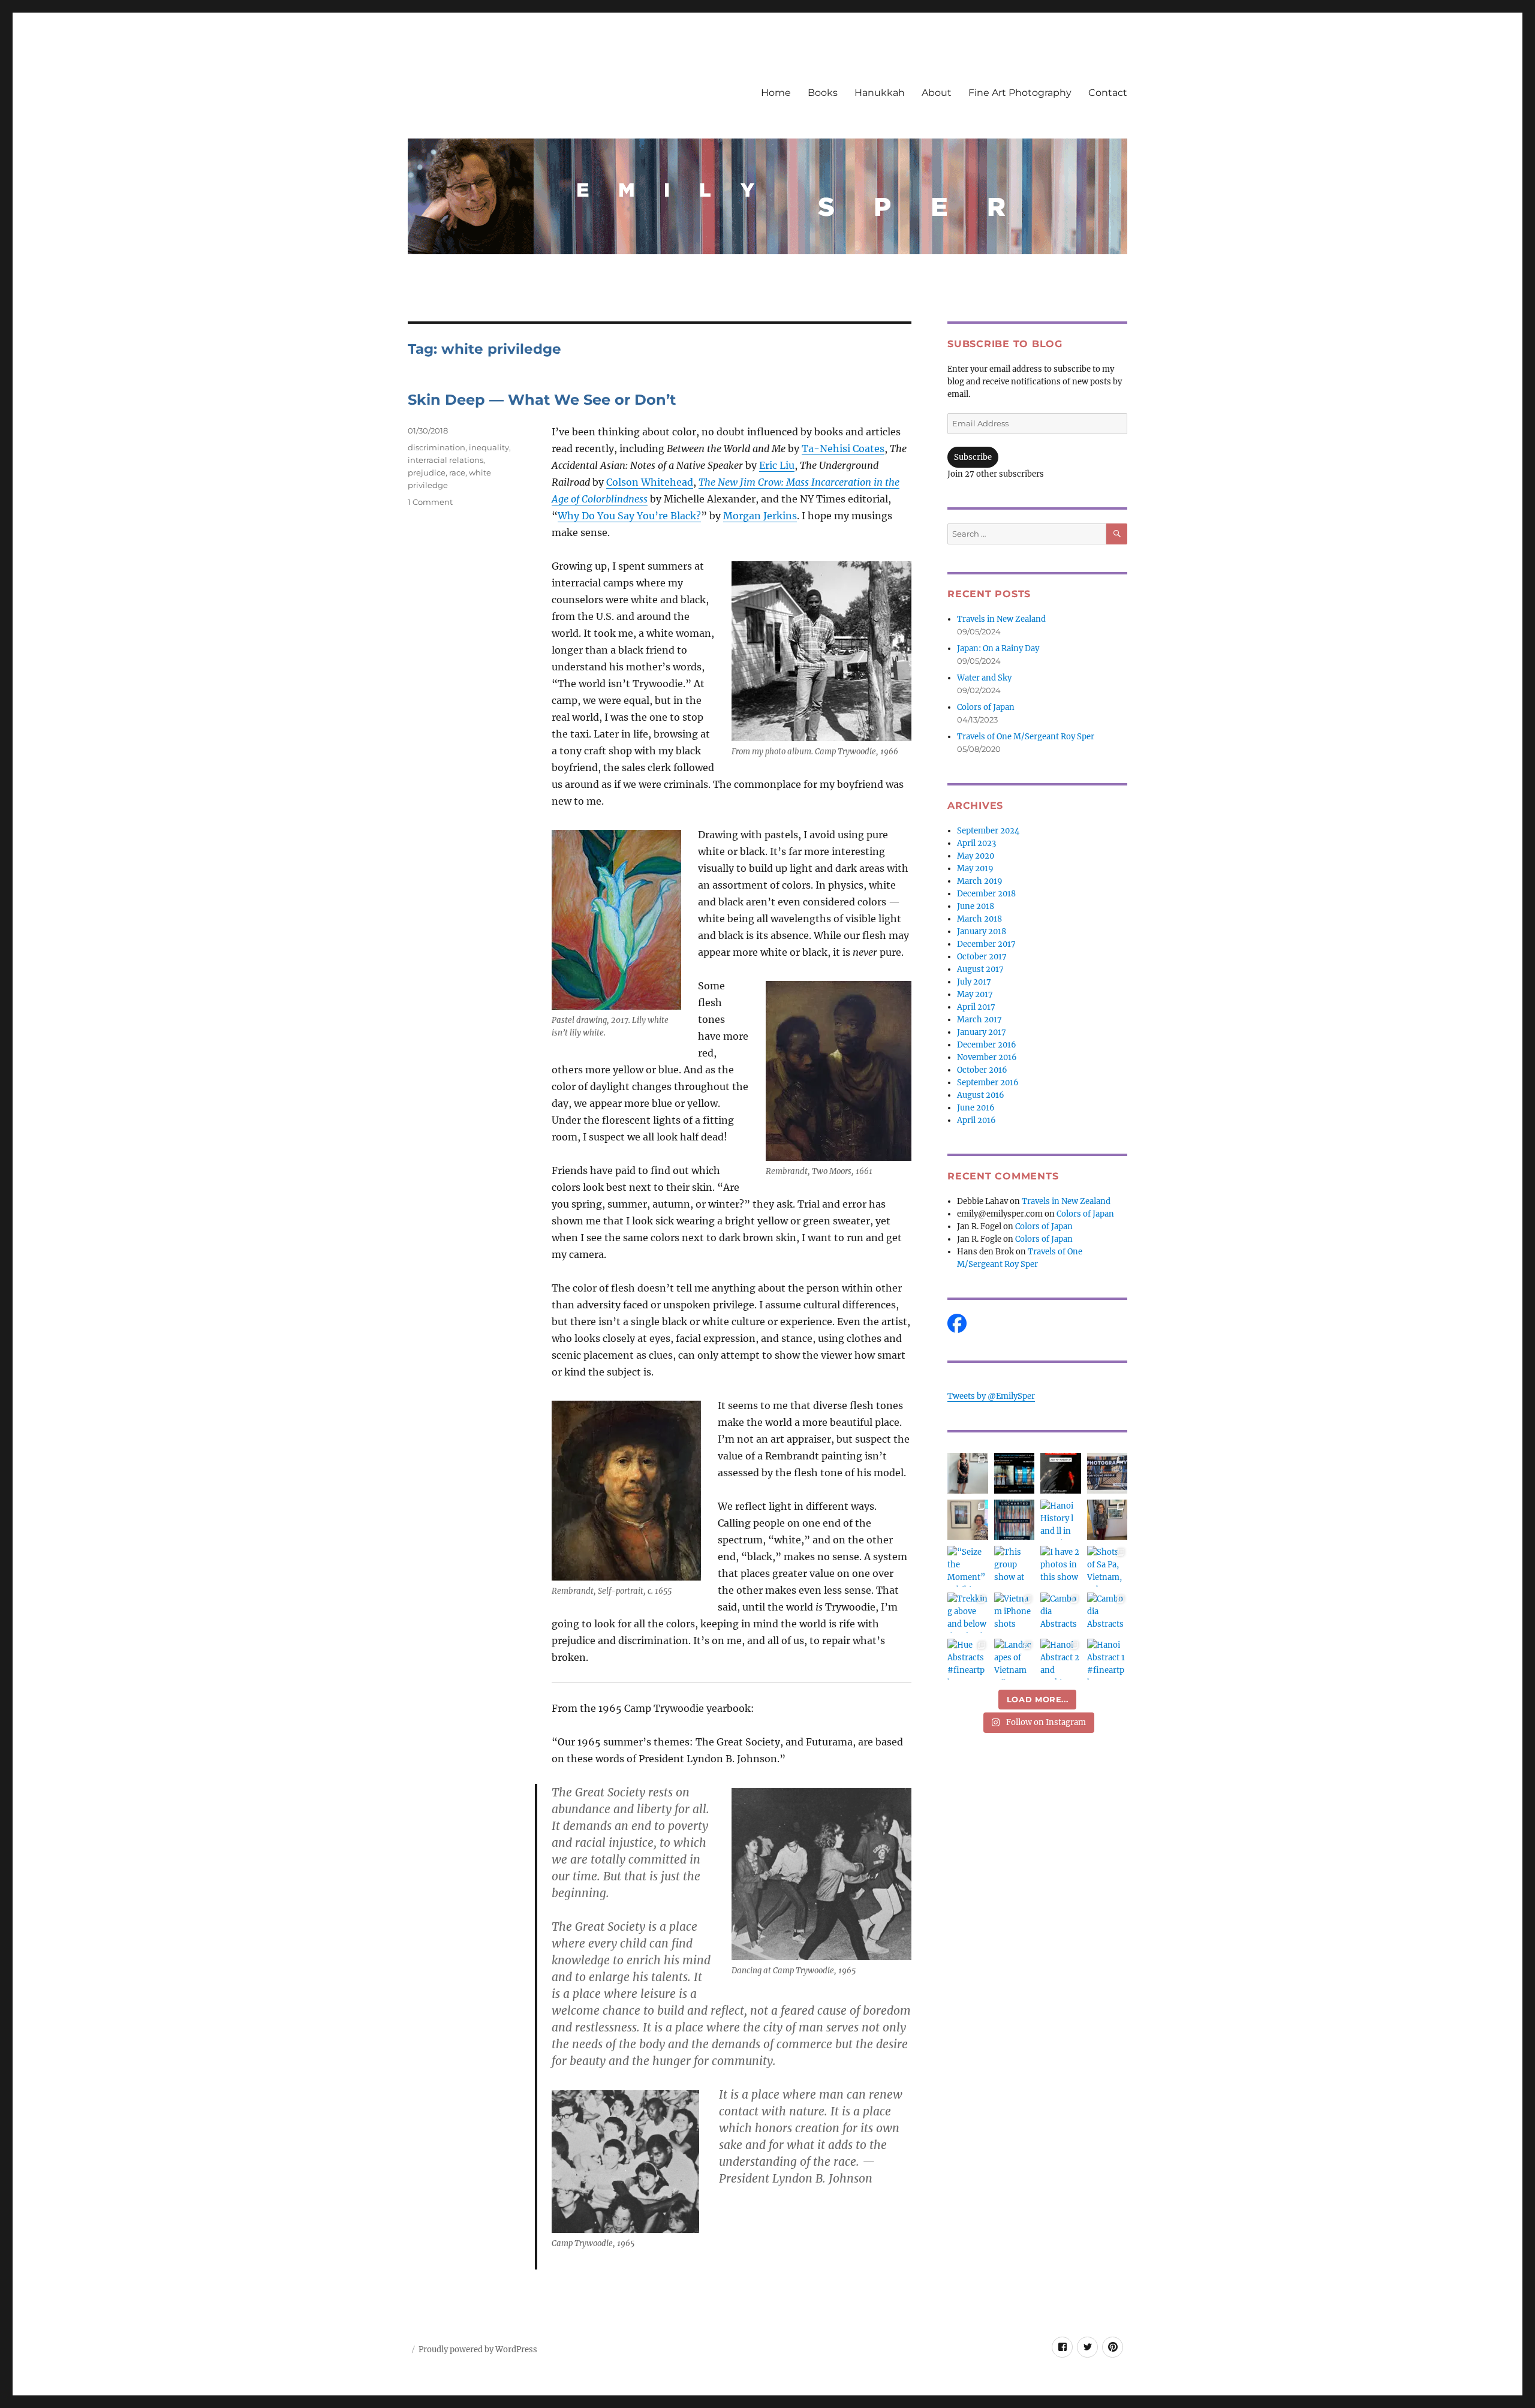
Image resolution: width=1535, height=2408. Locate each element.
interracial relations (446, 460)
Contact (1108, 93)
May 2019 (975, 869)
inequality (489, 447)
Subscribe (973, 457)
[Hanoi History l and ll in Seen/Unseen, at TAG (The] (1061, 1520)
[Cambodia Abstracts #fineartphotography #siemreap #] (1107, 1613)
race (457, 472)
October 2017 (982, 957)
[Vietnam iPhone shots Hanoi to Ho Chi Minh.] (1015, 1613)
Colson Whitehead (650, 482)
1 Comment (430, 502)
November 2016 (987, 1057)
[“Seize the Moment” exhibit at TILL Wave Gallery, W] (968, 1566)
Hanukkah (880, 93)
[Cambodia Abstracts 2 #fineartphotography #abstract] (1061, 1613)
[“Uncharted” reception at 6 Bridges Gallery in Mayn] (968, 1520)
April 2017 (976, 1007)
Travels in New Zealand (1001, 619)
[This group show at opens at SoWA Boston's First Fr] (1015, 1566)
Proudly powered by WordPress (478, 2350)
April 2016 (976, 1120)
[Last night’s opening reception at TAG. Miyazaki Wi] (1107, 1520)
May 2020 (976, 856)
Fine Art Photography (1020, 93)
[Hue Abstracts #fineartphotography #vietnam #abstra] (968, 1659)
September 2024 (988, 831)
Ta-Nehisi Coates (843, 449)
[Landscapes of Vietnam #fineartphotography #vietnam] (1015, 1659)
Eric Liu (777, 465)
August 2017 (980, 969)
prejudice (427, 472)
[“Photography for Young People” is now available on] (1107, 1473)
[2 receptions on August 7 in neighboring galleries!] (1015, 1473)
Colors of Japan (986, 707)
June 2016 (976, 1108)
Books (823, 93)
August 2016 (981, 1095)
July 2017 (974, 982)
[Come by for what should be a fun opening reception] (1015, 1520)
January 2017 (982, 1032)
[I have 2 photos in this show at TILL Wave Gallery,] (1061, 1566)
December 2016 (987, 1045)
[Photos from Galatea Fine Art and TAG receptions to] (968, 1473)
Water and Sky (984, 678)
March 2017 (979, 1020)
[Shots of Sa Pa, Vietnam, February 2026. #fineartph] (1107, 1566)
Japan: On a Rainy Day (998, 648)
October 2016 (982, 1070)
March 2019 (980, 881)
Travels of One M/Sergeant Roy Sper (1026, 737)
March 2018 (979, 919)
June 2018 (976, 906)
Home (776, 93)
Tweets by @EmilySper (991, 1396)
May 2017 (975, 994)
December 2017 (986, 944)
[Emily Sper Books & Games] (1037, 1323)
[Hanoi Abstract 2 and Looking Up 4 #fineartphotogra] (1061, 1659)
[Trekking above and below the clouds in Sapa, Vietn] (968, 1613)
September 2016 (988, 1083)
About (937, 93)
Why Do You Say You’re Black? (629, 516)
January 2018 (982, 931)
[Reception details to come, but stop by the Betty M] (1061, 1473)
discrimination (437, 447)
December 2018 (986, 894)
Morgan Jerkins (760, 516)
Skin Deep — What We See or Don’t (542, 400)
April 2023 (976, 843)
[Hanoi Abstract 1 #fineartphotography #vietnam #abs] (1107, 1659)
